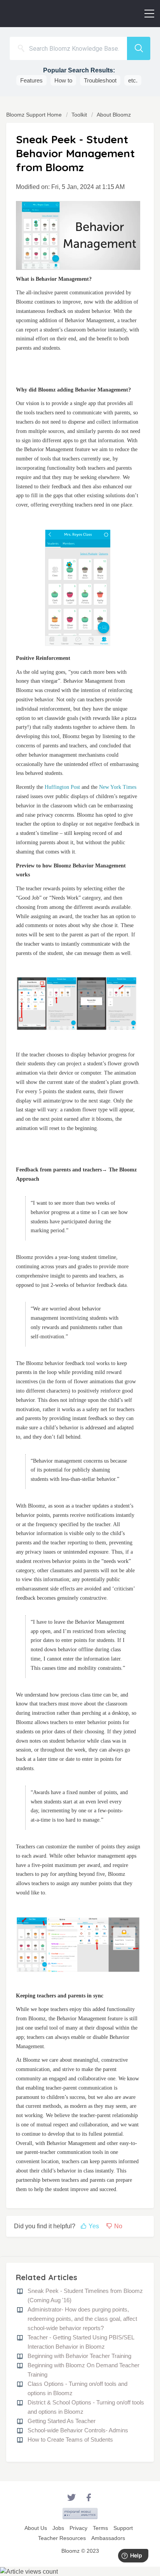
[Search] (139, 48)
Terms (100, 2528)
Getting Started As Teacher (62, 2421)
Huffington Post (62, 787)
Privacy (78, 2528)
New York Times (118, 787)
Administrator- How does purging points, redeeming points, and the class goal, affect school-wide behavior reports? (82, 2319)
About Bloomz (114, 115)
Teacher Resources (62, 2538)
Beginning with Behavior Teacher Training (79, 2356)
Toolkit (79, 115)
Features (31, 80)
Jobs (58, 2528)
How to (63, 80)
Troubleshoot (100, 80)
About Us (36, 2528)
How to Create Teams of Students (70, 2439)
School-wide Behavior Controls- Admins (78, 2430)
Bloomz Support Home (35, 115)
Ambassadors (108, 2538)
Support (123, 2528)
